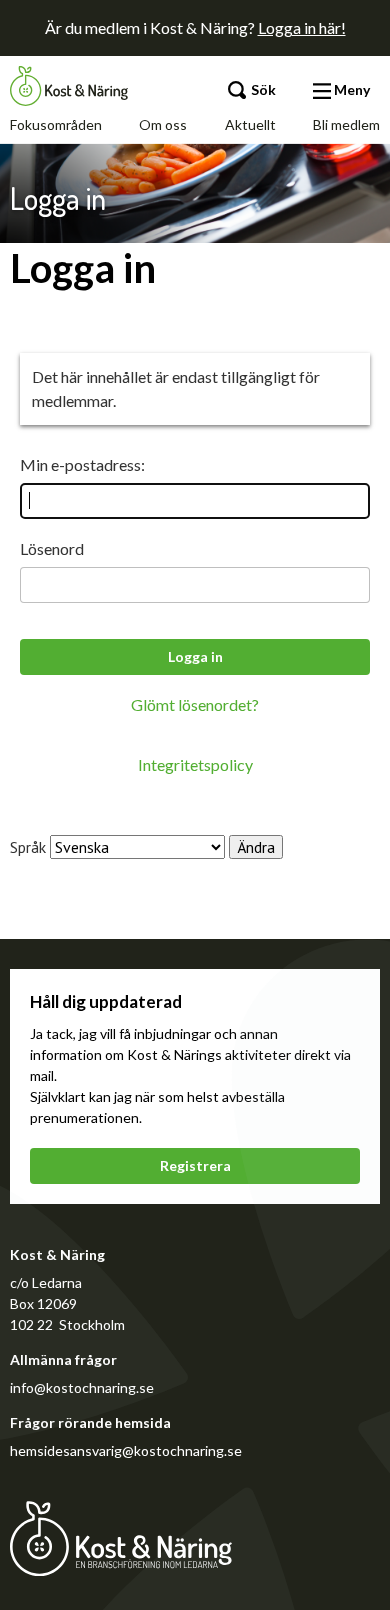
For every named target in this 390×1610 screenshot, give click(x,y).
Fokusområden (56, 124)
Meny (350, 89)
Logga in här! (302, 27)
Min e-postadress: (82, 464)
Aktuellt (250, 124)
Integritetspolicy (195, 764)
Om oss (163, 124)
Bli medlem (346, 124)
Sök (262, 89)
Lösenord (52, 548)
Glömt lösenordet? (195, 704)
